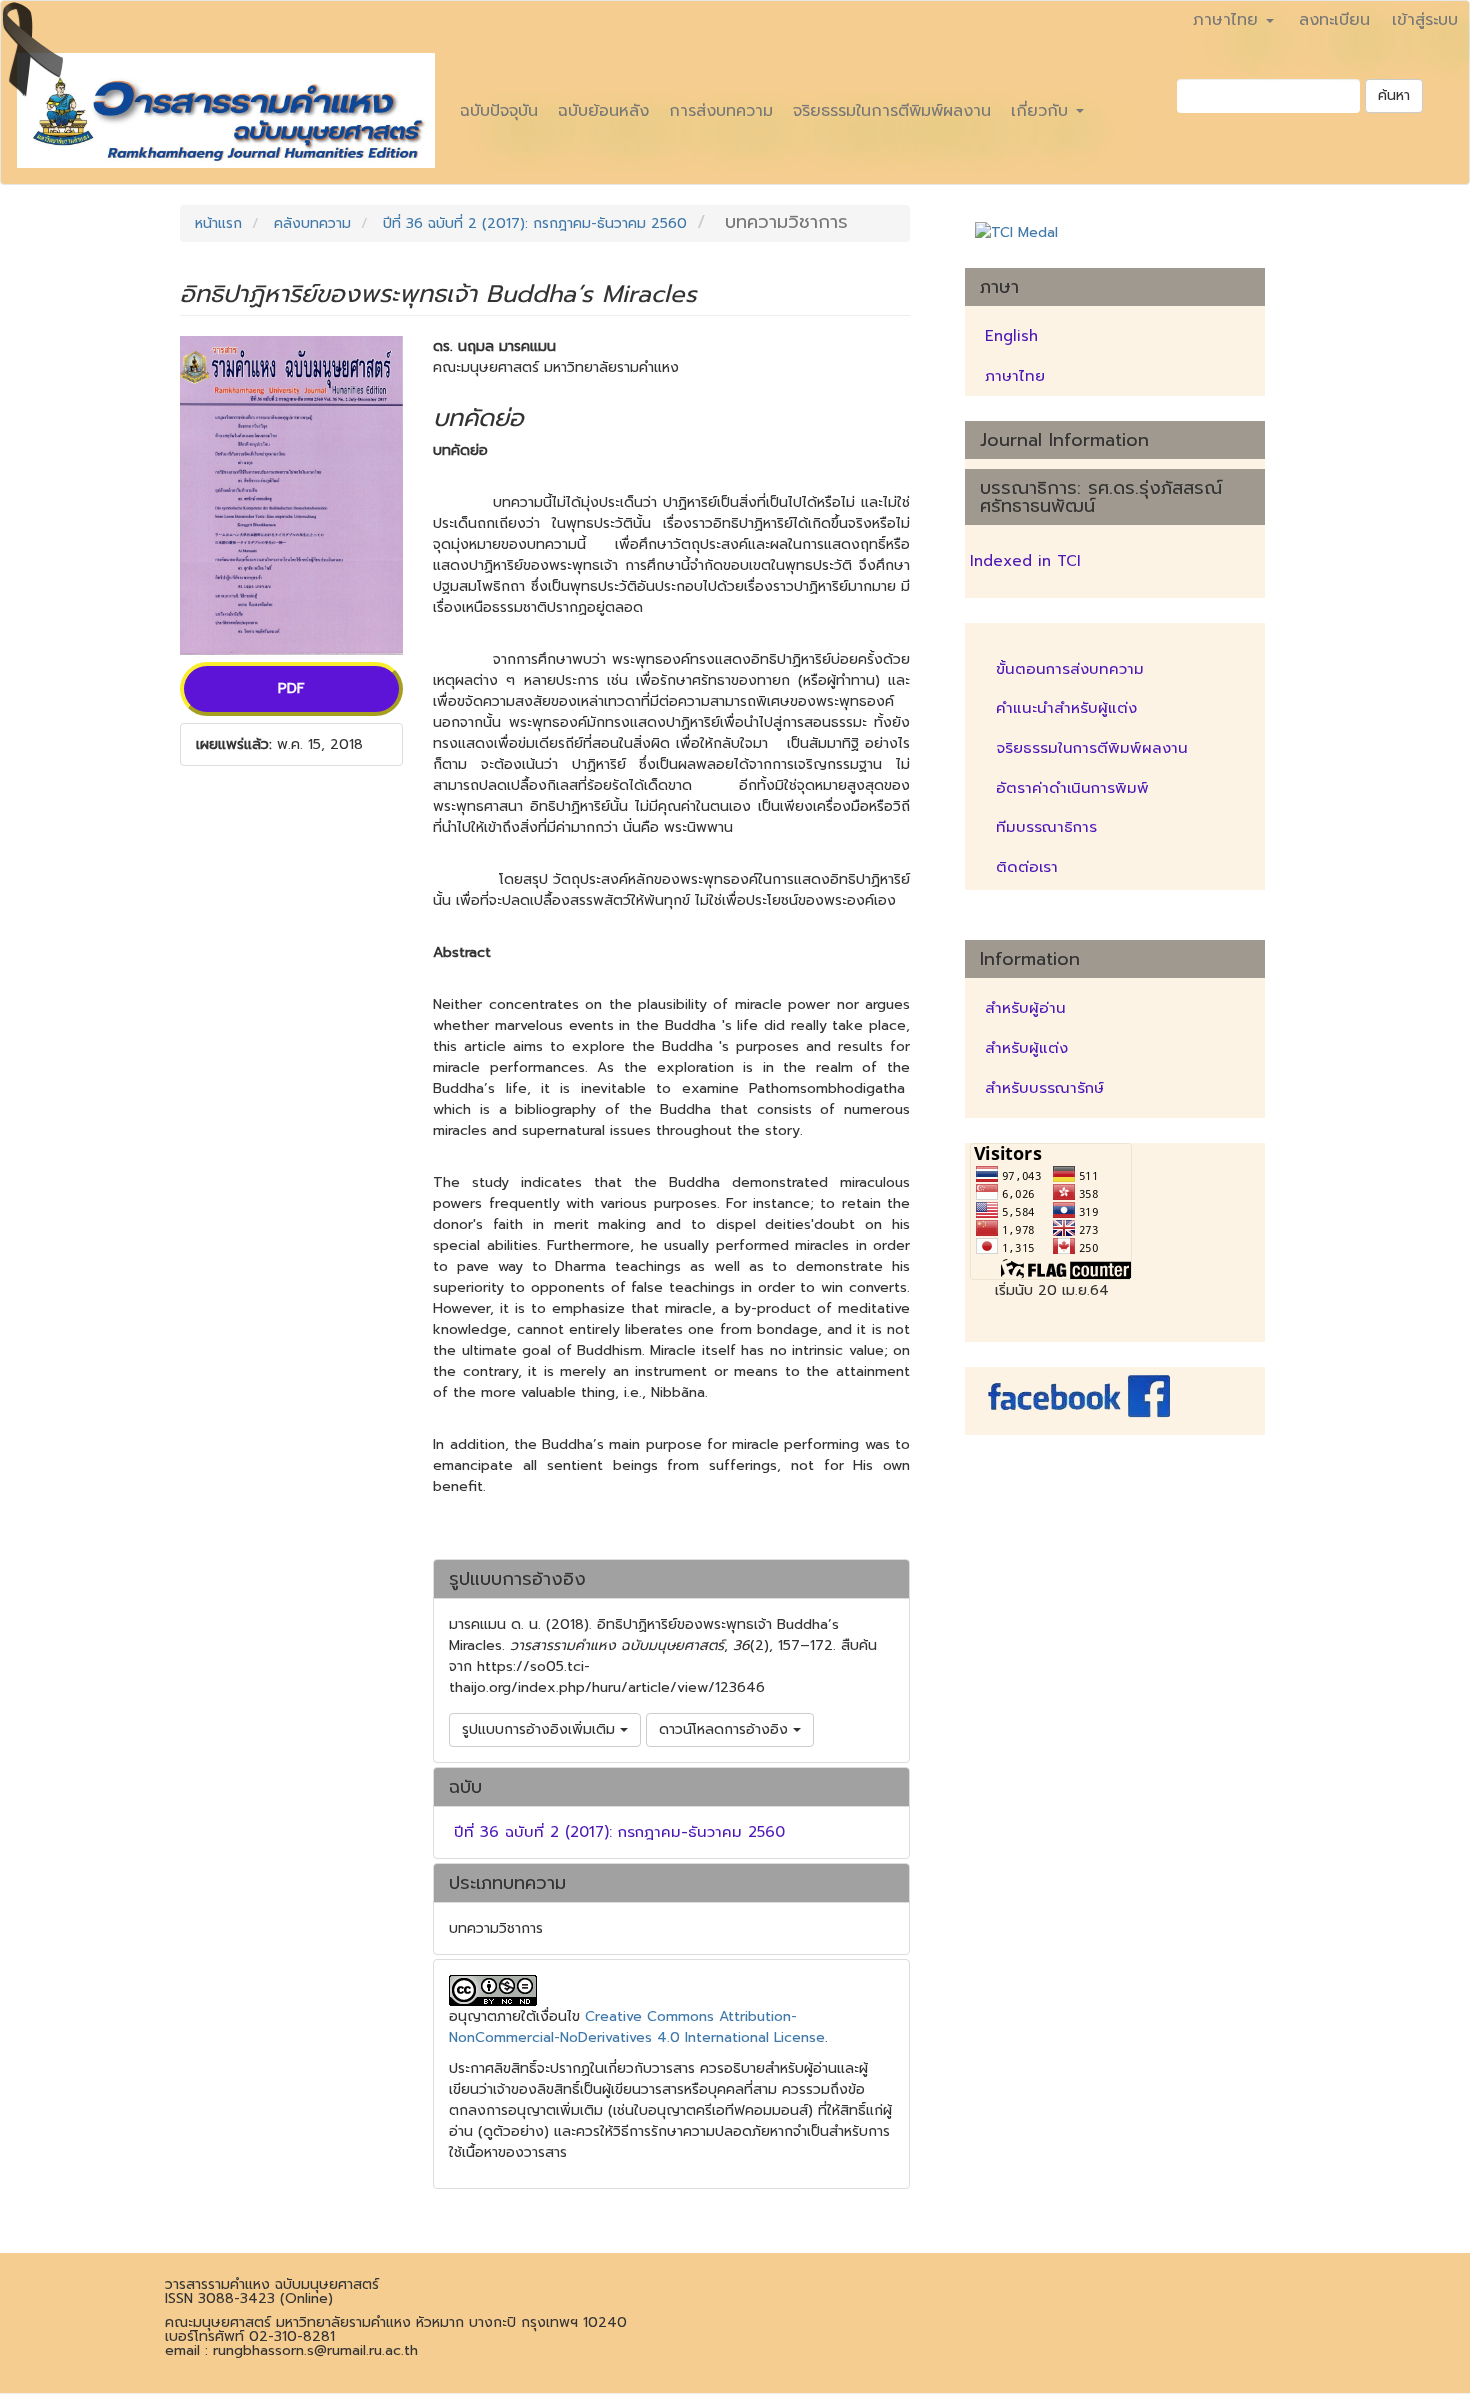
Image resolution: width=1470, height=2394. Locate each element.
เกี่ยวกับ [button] (1042, 111)
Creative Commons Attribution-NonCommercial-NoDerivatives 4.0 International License (637, 2027)
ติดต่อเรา (1027, 867)
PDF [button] (291, 688)
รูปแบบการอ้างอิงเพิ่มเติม (541, 1729)
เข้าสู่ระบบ (1425, 20)
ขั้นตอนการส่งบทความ (1070, 669)
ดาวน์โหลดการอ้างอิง (726, 1729)
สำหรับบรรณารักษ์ (1044, 1088)
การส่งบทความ (721, 111)
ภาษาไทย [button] (1228, 20)
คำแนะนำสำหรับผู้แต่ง (1066, 708)
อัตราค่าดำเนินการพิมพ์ (1072, 788)
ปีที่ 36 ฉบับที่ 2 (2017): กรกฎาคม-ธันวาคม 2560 (535, 223)
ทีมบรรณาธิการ (1046, 827)
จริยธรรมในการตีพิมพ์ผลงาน (892, 111)
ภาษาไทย (1015, 376)
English (1011, 336)
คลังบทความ (312, 223)
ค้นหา (1394, 95)
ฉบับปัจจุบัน (499, 111)
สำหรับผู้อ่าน (1025, 1008)
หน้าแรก (218, 223)
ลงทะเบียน (1334, 20)
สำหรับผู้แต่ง (1026, 1048)
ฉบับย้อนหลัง (603, 111)
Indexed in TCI (1025, 561)
